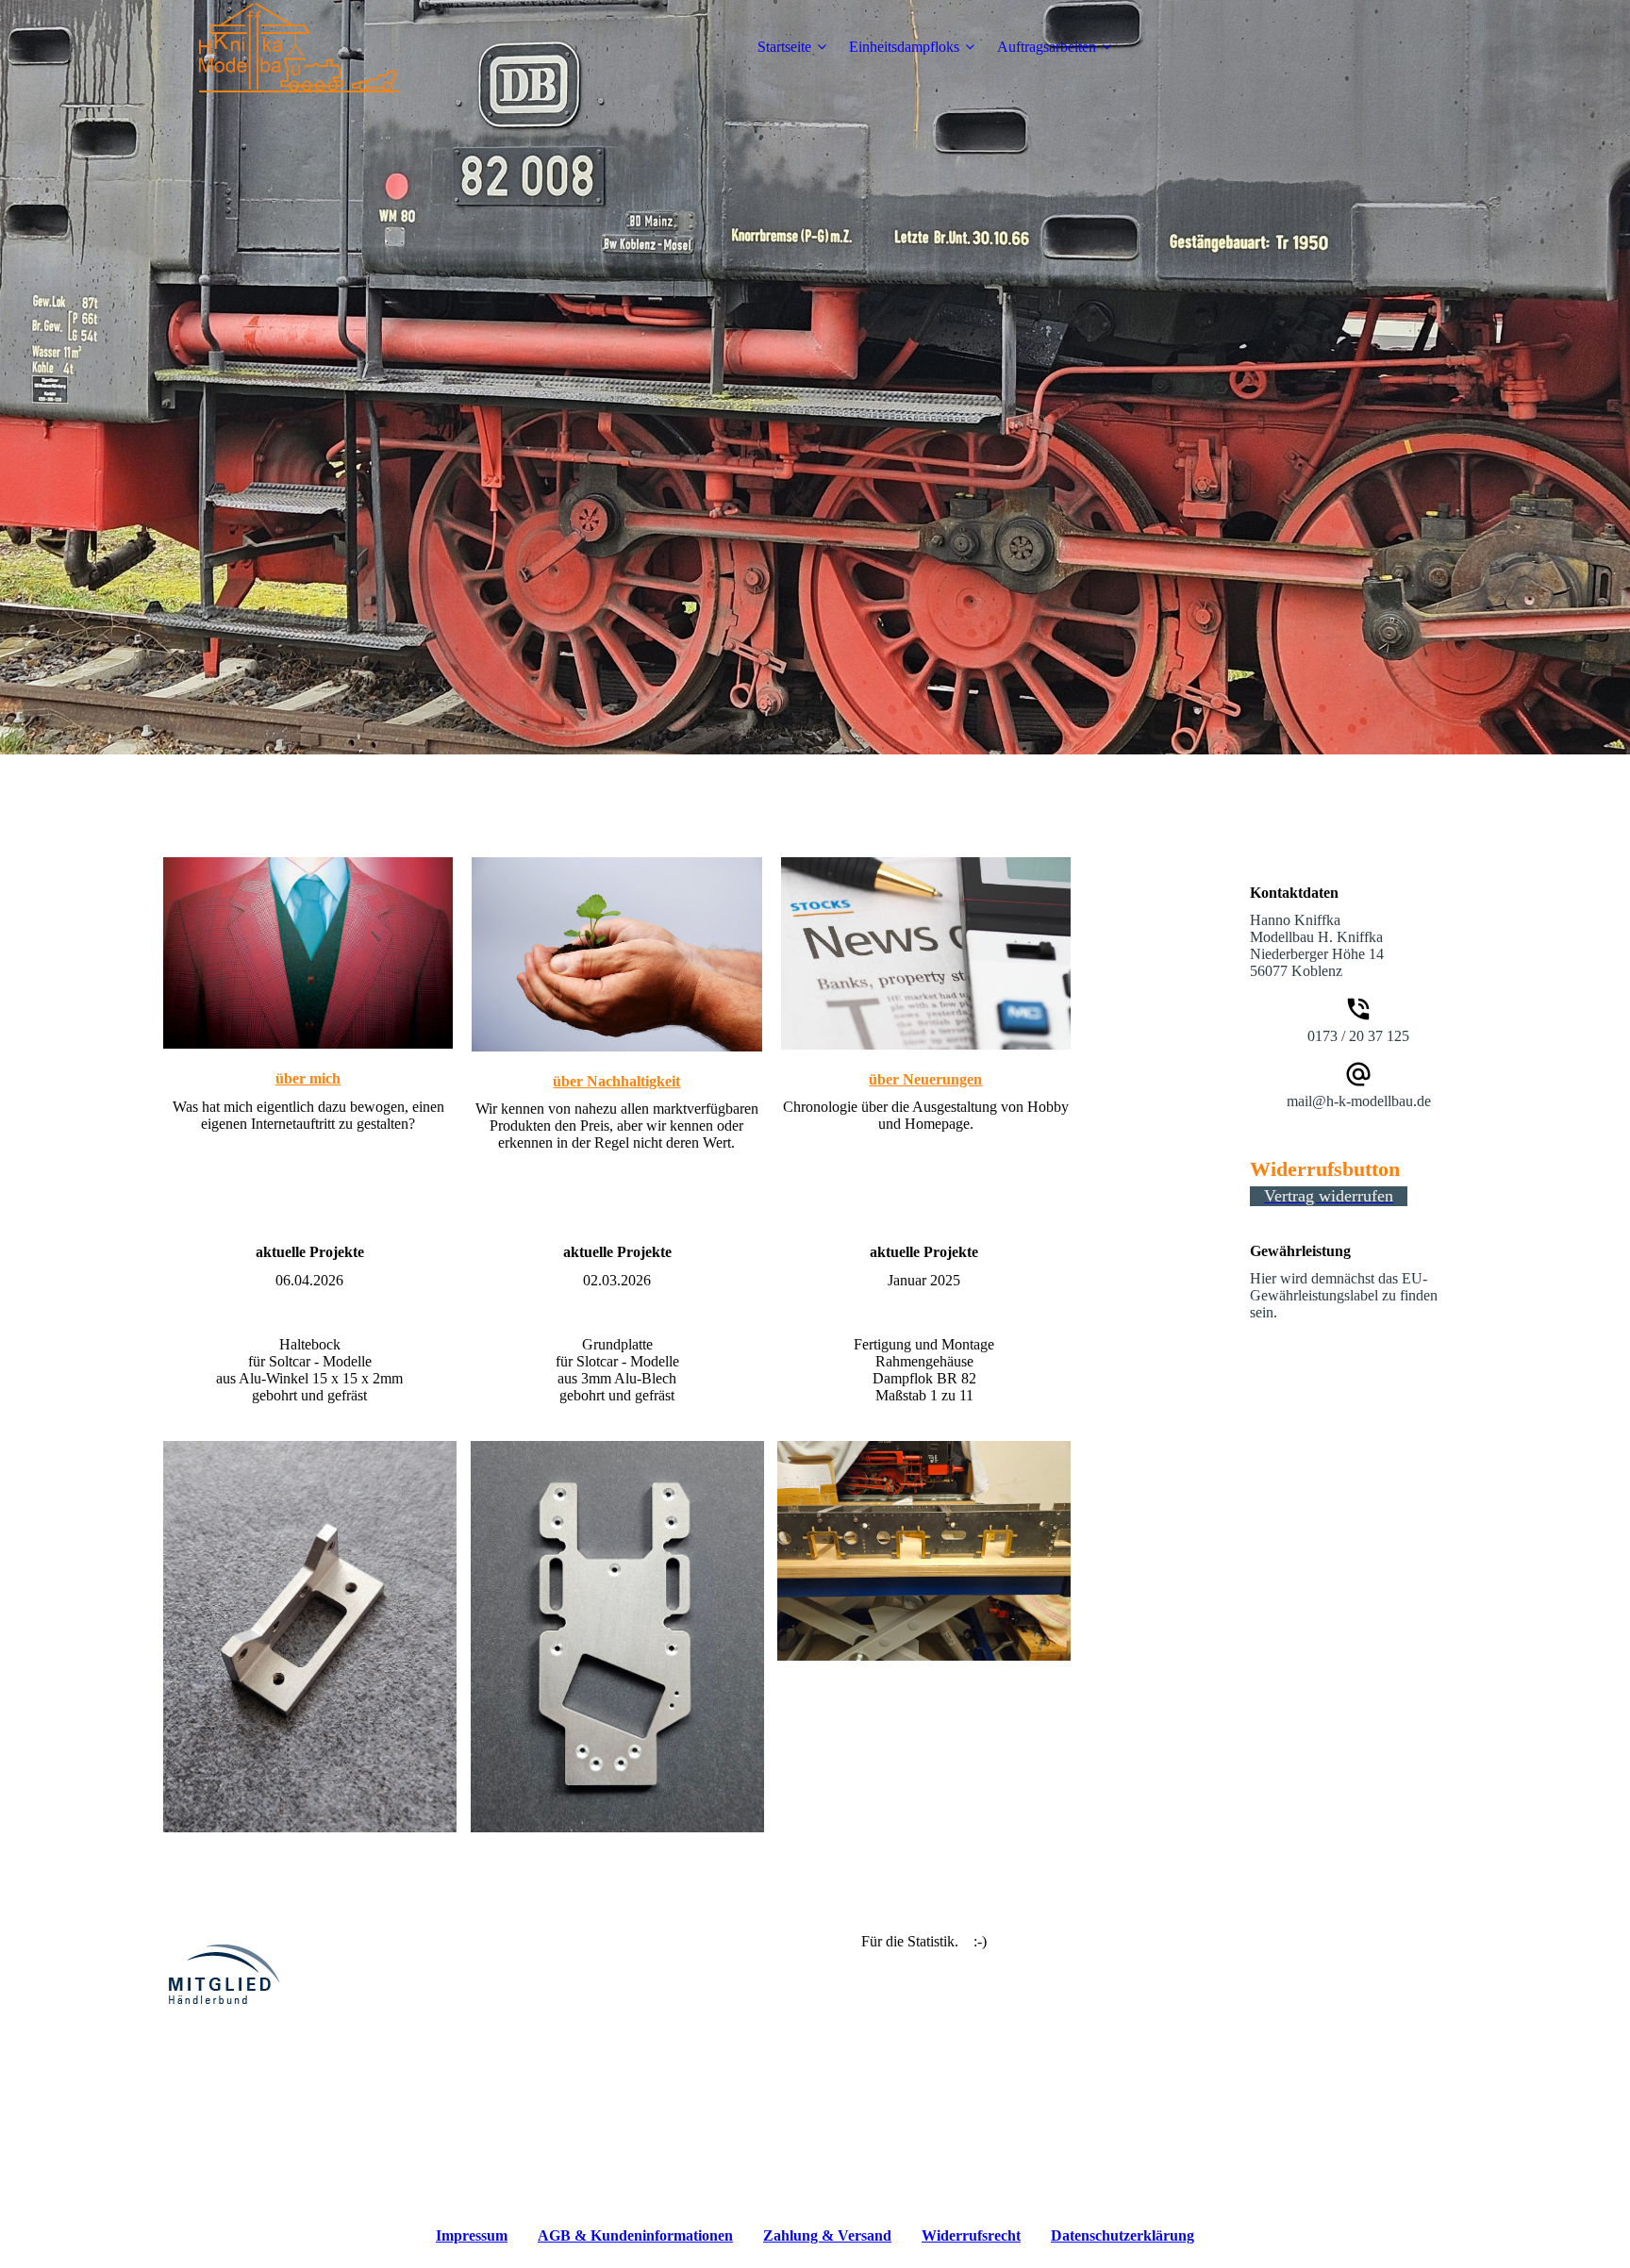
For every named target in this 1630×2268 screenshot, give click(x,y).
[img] (281, 47)
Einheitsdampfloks (904, 47)
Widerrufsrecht (971, 2235)
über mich (308, 1078)
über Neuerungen (925, 1079)
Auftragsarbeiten (1047, 47)
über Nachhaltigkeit (616, 1081)
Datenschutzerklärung (1123, 2235)
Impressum (472, 2235)
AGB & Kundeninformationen (635, 2235)
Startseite (784, 47)
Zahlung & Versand (827, 2235)
